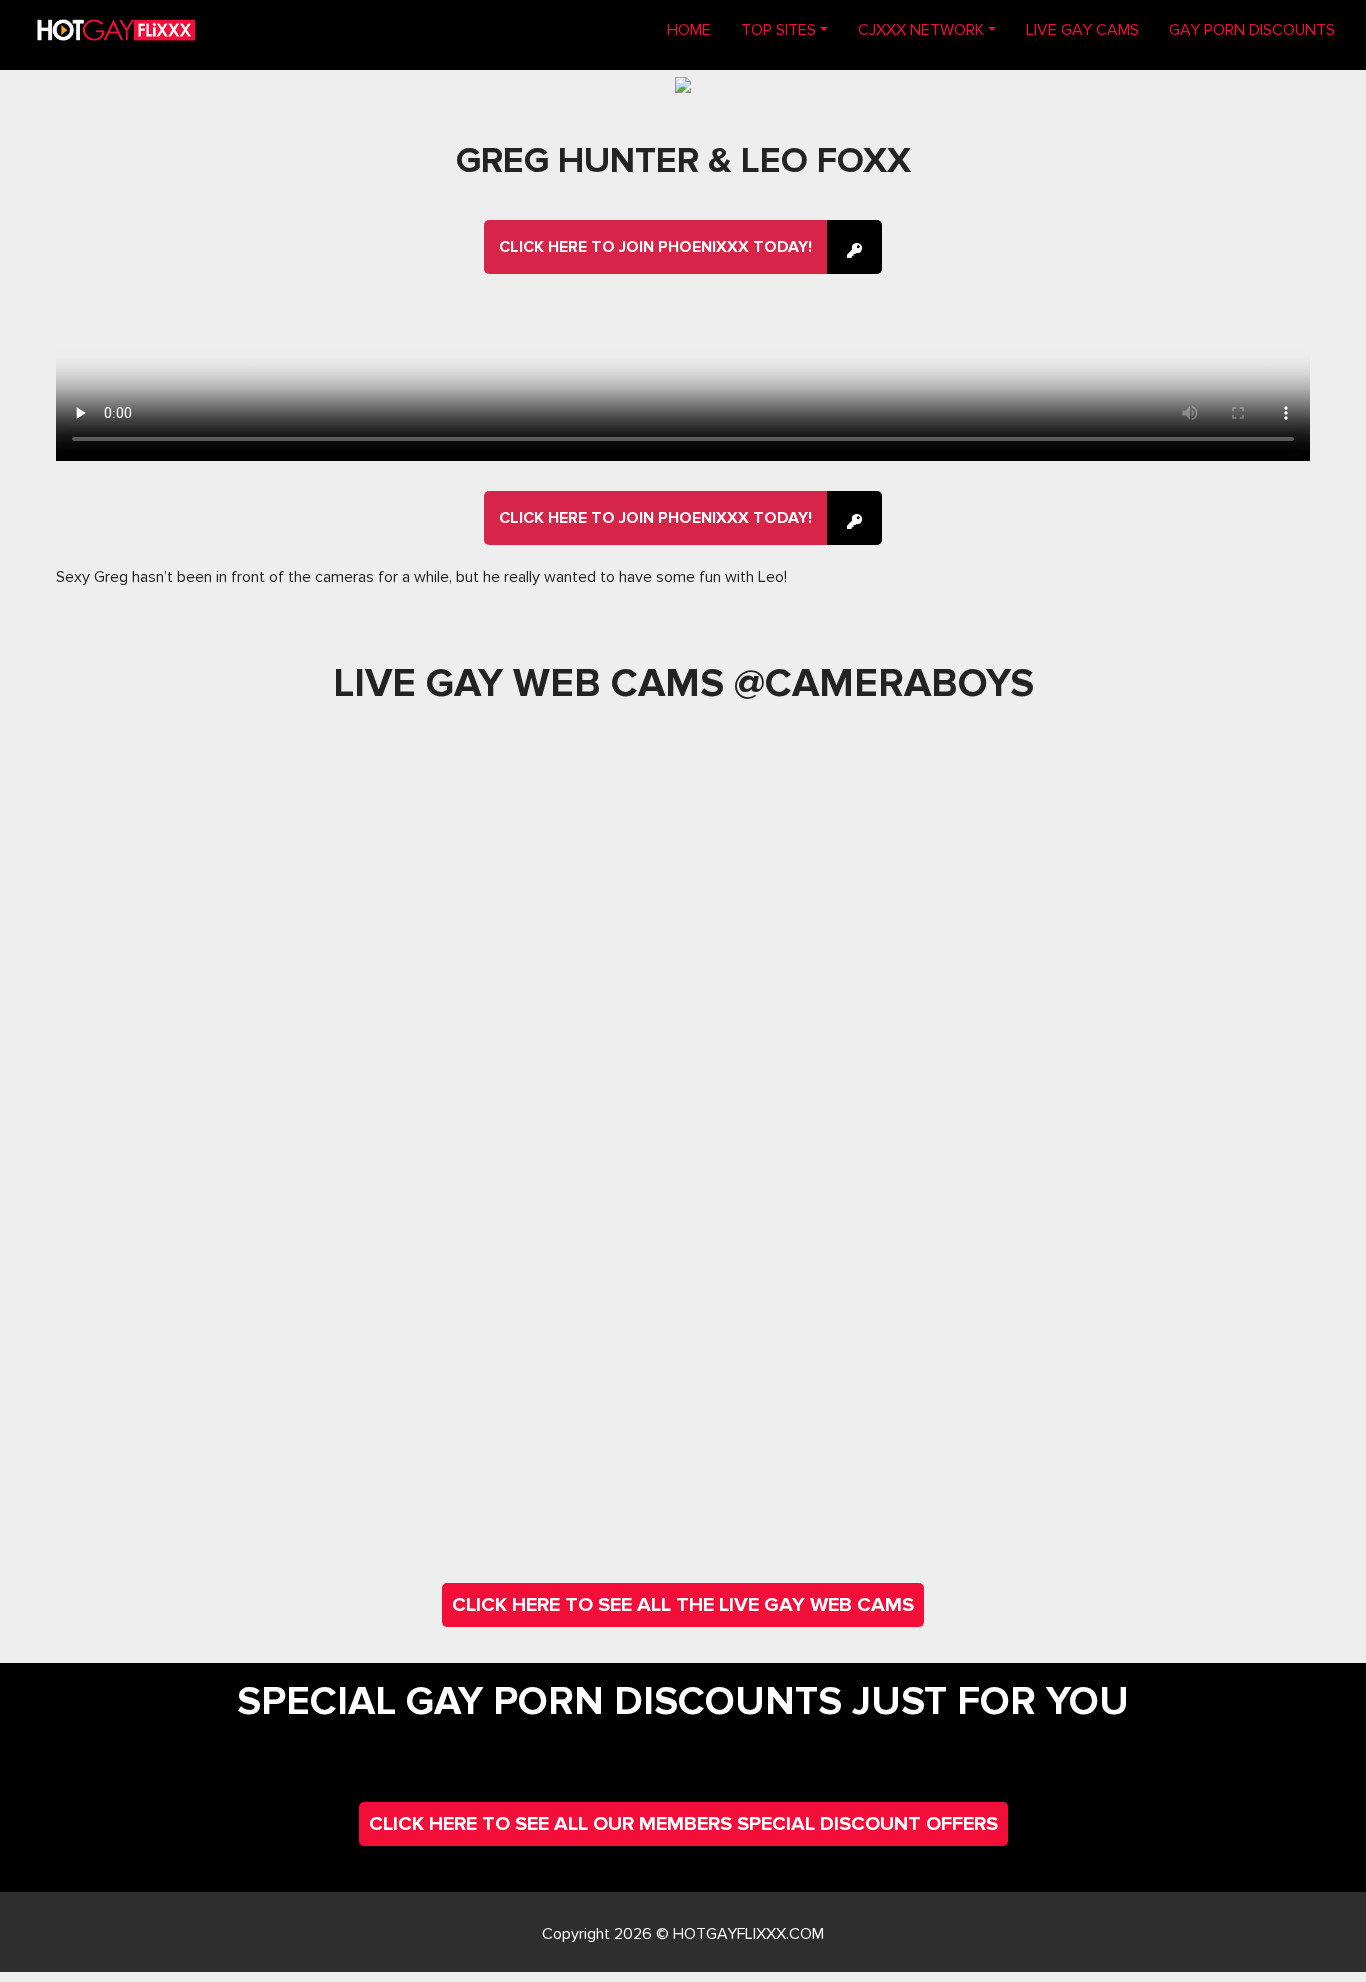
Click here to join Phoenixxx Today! (655, 247)
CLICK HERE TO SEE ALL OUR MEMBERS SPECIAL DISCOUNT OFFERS (683, 1824)
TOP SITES (778, 30)
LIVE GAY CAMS (1082, 30)
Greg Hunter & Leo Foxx (683, 161)
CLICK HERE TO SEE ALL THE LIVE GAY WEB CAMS (683, 1605)
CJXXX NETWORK (921, 30)
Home (696, 29)
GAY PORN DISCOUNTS (1252, 30)
